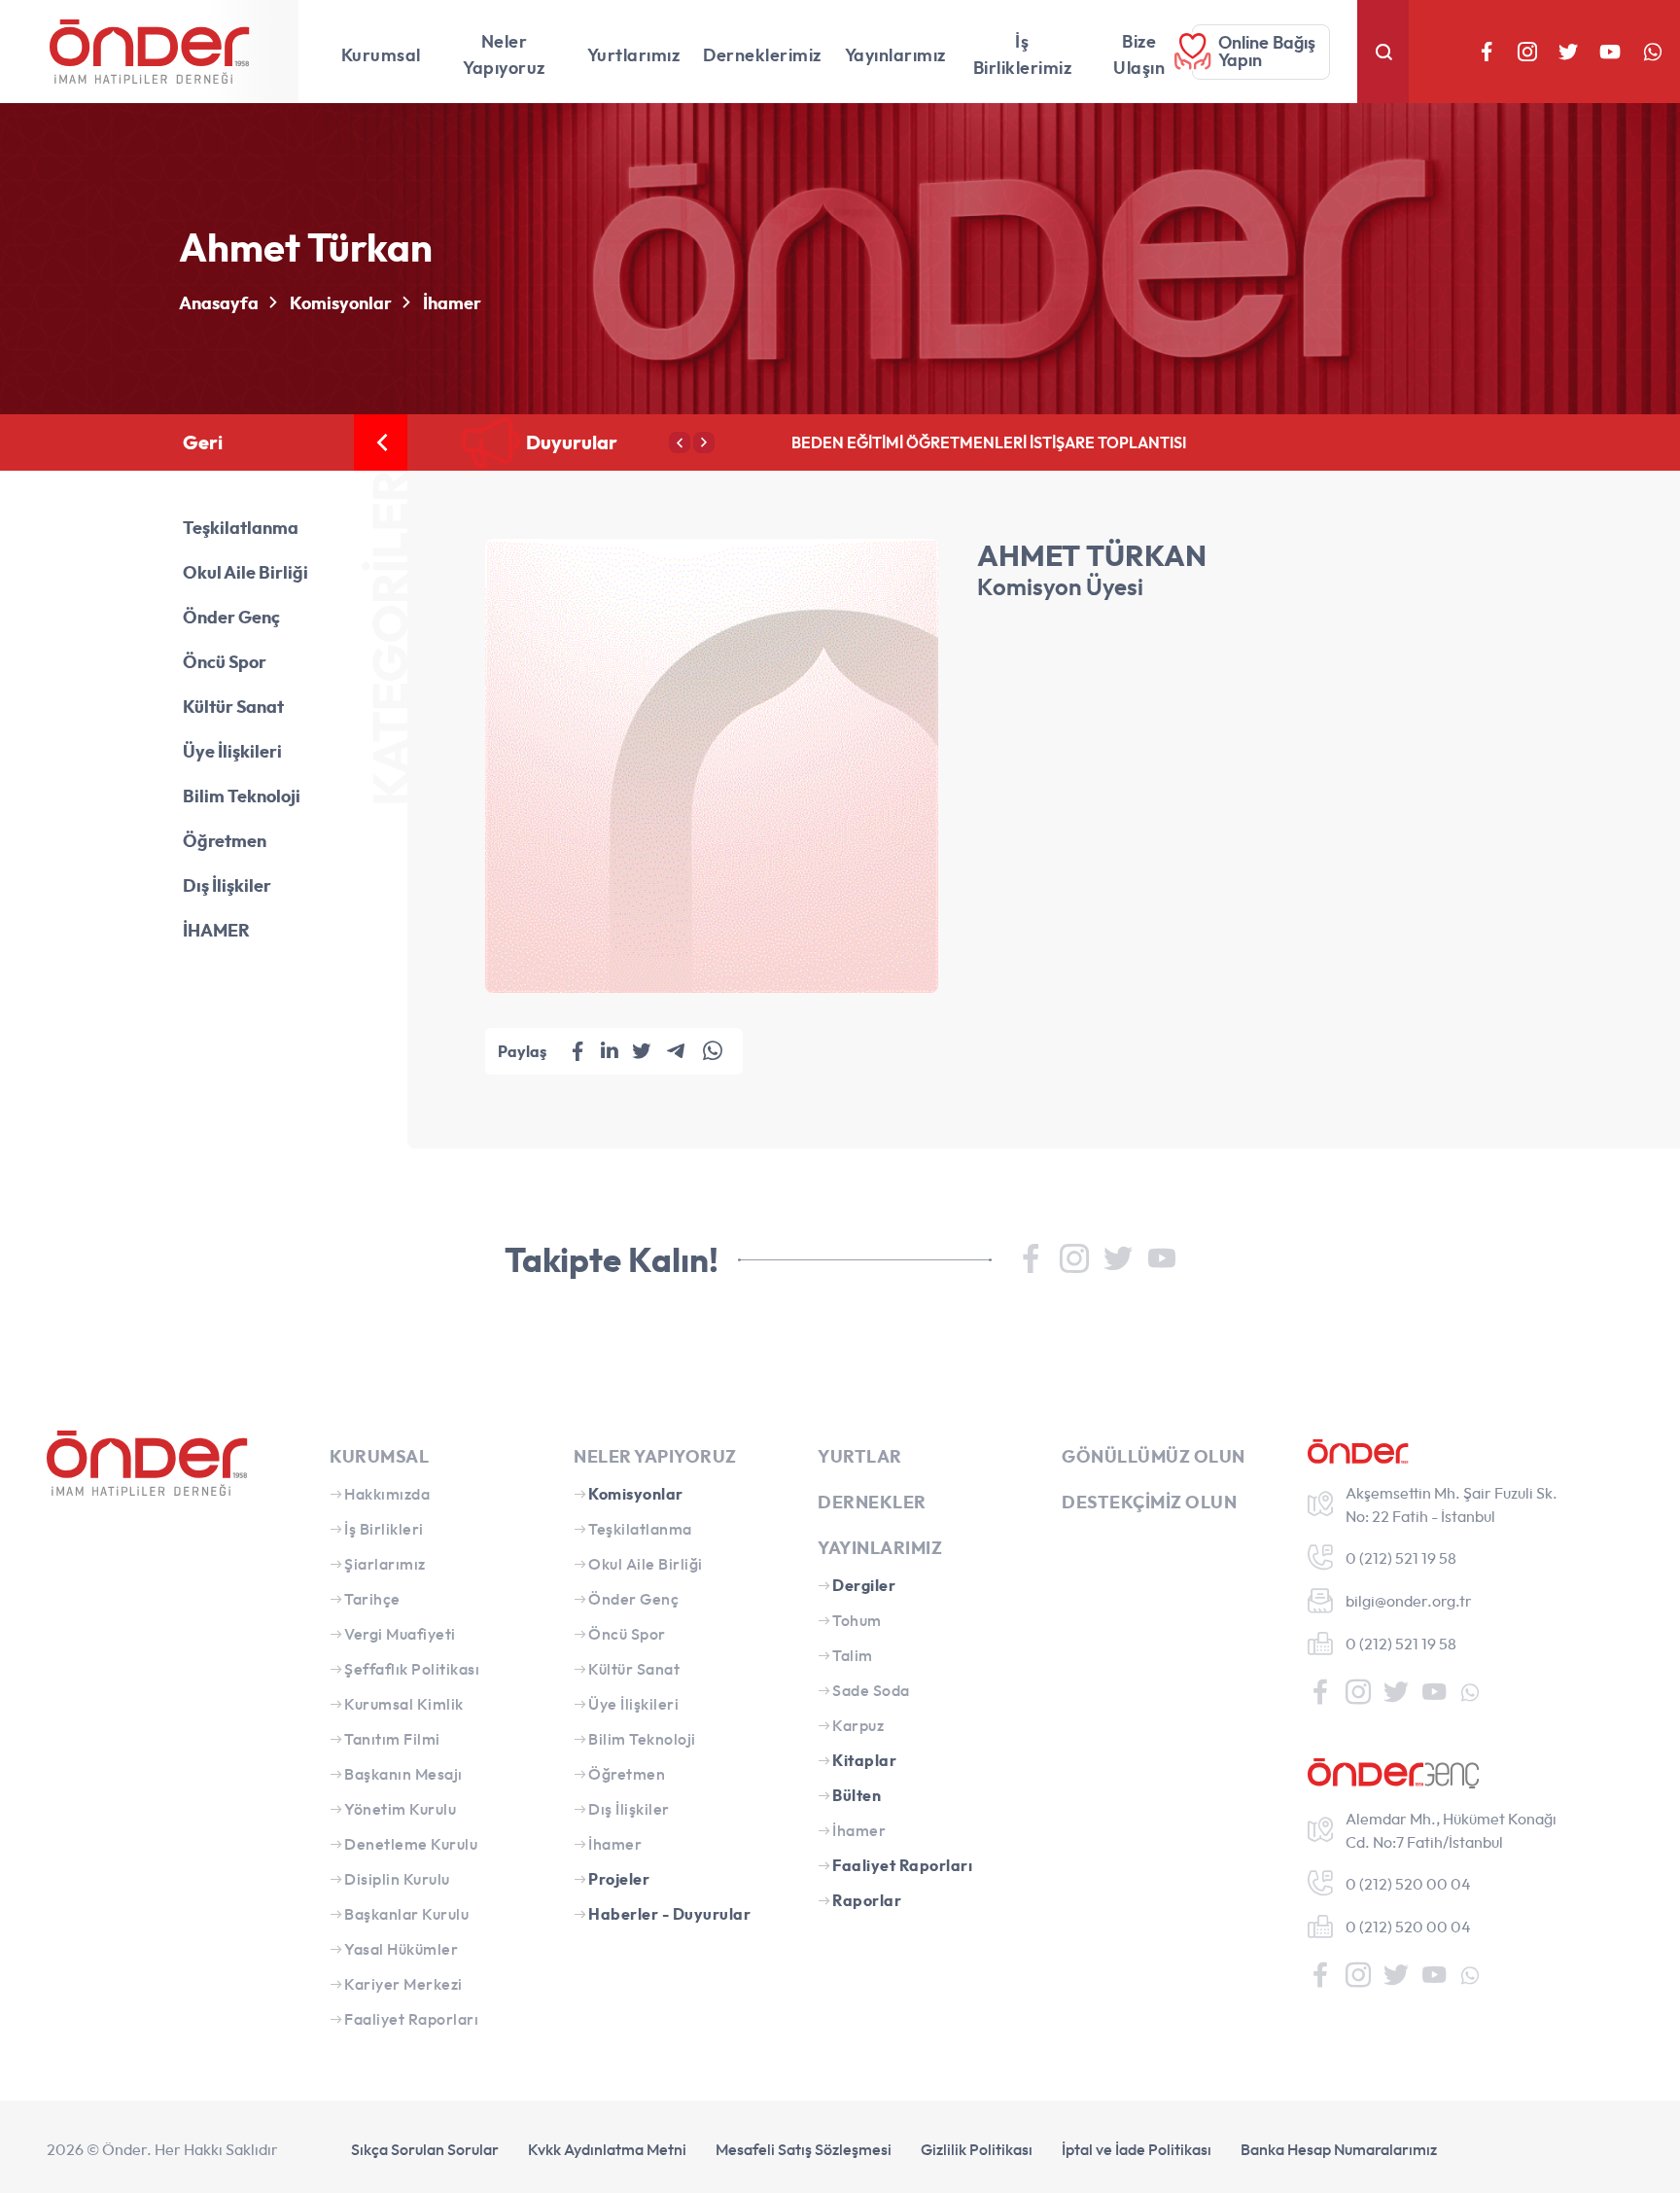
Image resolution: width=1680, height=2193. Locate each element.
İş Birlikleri (384, 1529)
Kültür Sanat (233, 707)
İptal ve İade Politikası (1137, 2149)
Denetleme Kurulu (411, 1844)
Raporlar (867, 1900)
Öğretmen (225, 841)
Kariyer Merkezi (403, 1984)
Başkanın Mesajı (403, 1774)
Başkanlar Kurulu (406, 1914)
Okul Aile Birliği (245, 572)
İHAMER (216, 930)
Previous (680, 442)
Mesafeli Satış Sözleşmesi (804, 2149)
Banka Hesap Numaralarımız (1339, 2149)
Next (704, 442)
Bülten (857, 1795)
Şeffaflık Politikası (412, 1669)
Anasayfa (219, 303)
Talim (853, 1655)
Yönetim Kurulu (400, 1809)
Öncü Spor (225, 662)
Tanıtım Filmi (392, 1739)
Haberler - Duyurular (669, 1914)
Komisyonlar (341, 303)
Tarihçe (372, 1599)
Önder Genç (231, 617)
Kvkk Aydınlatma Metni (607, 2149)
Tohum (857, 1620)
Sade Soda (871, 1690)
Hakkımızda (387, 1494)
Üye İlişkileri (232, 751)
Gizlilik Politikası (977, 2149)
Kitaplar (864, 1760)
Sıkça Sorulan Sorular (425, 2149)
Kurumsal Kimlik (404, 1704)
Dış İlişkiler (227, 885)
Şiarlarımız (385, 1564)
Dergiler (864, 1585)
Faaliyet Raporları (411, 2019)
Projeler (619, 1879)
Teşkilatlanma (241, 528)
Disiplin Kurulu (397, 1879)
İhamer (452, 303)
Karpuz (858, 1725)
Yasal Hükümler (401, 1949)
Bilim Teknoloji (242, 796)
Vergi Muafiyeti (400, 1634)
